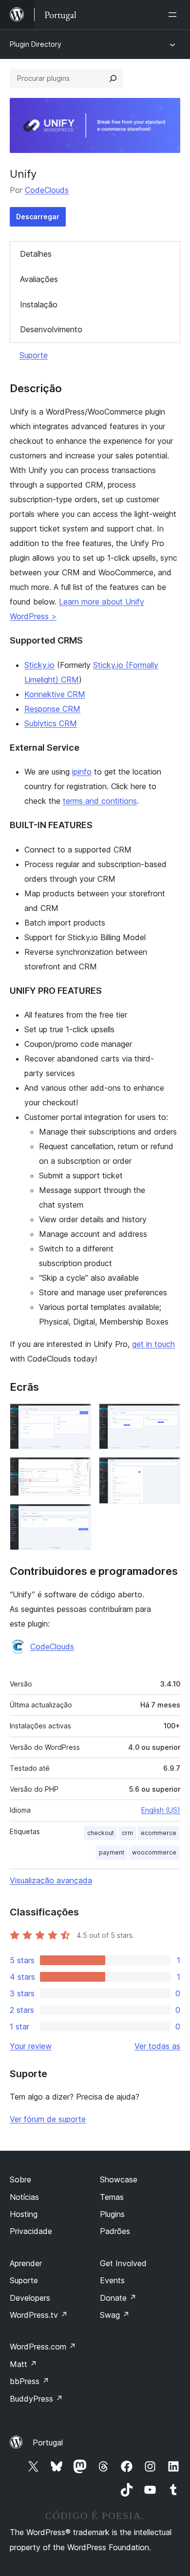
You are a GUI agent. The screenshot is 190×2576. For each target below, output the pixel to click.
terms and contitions (100, 801)
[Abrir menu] (174, 15)
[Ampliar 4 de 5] (167, 1417)
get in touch (153, 1344)
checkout (101, 1833)
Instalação (39, 304)
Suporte (34, 355)
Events (112, 2280)
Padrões (115, 2231)
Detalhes (36, 254)
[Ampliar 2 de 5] (78, 1470)
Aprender (26, 2263)
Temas (112, 2197)
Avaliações (39, 279)
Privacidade (31, 2231)
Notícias (24, 2197)
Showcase (119, 2179)
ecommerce (159, 1833)
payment (112, 1852)
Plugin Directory (36, 44)
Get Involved (123, 2263)
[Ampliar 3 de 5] (78, 1517)
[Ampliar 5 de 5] (167, 1470)
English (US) (161, 1810)
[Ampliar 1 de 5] (78, 1417)
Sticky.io (39, 665)
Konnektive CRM (55, 694)
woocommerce (154, 1852)
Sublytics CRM (51, 723)
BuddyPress (36, 2399)
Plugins (112, 2214)
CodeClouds (47, 190)
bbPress (29, 2381)
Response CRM (52, 709)
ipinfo (82, 772)
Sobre (20, 2179)
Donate (118, 2298)
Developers (30, 2298)
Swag (115, 2315)
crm (127, 1833)
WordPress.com (43, 2347)
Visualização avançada (51, 1880)
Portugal (48, 2443)
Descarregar (38, 217)
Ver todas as (157, 2046)
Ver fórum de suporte (48, 2119)
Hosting (24, 2214)
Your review (31, 2046)
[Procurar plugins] (113, 78)
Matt (23, 2364)
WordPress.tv (39, 2315)
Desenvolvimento (51, 329)
